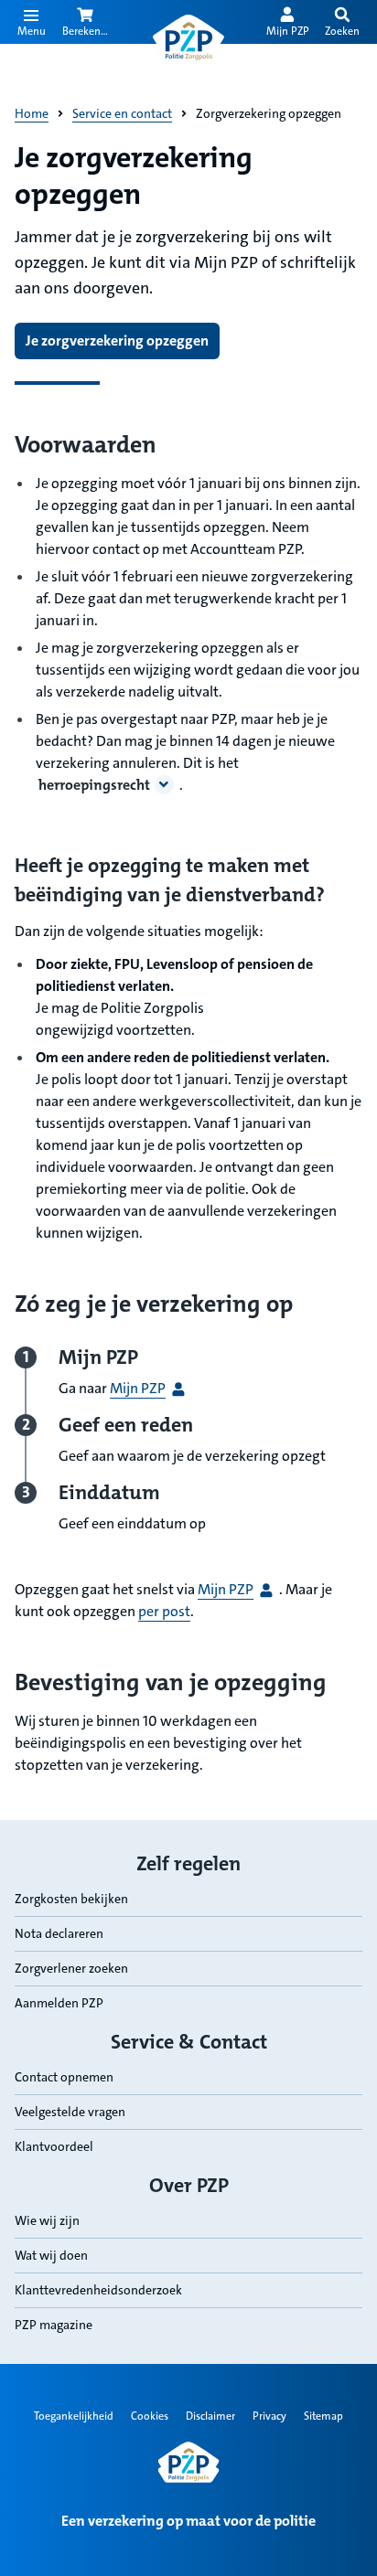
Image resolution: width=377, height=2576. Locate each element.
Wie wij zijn (47, 2220)
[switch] (342, 22)
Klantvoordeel (54, 2146)
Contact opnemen (64, 2077)
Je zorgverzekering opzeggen (117, 341)
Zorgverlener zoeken (71, 1968)
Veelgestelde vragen (70, 2112)
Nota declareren (59, 1933)
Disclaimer (210, 2416)
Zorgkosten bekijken (71, 1899)
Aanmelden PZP (59, 2003)
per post (164, 1611)
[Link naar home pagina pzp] (188, 38)
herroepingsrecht (94, 785)
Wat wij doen (51, 2255)
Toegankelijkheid (74, 2416)
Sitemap (323, 2416)
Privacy (269, 2416)
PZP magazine (54, 2325)
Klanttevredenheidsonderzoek (98, 2290)
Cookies (150, 2416)
